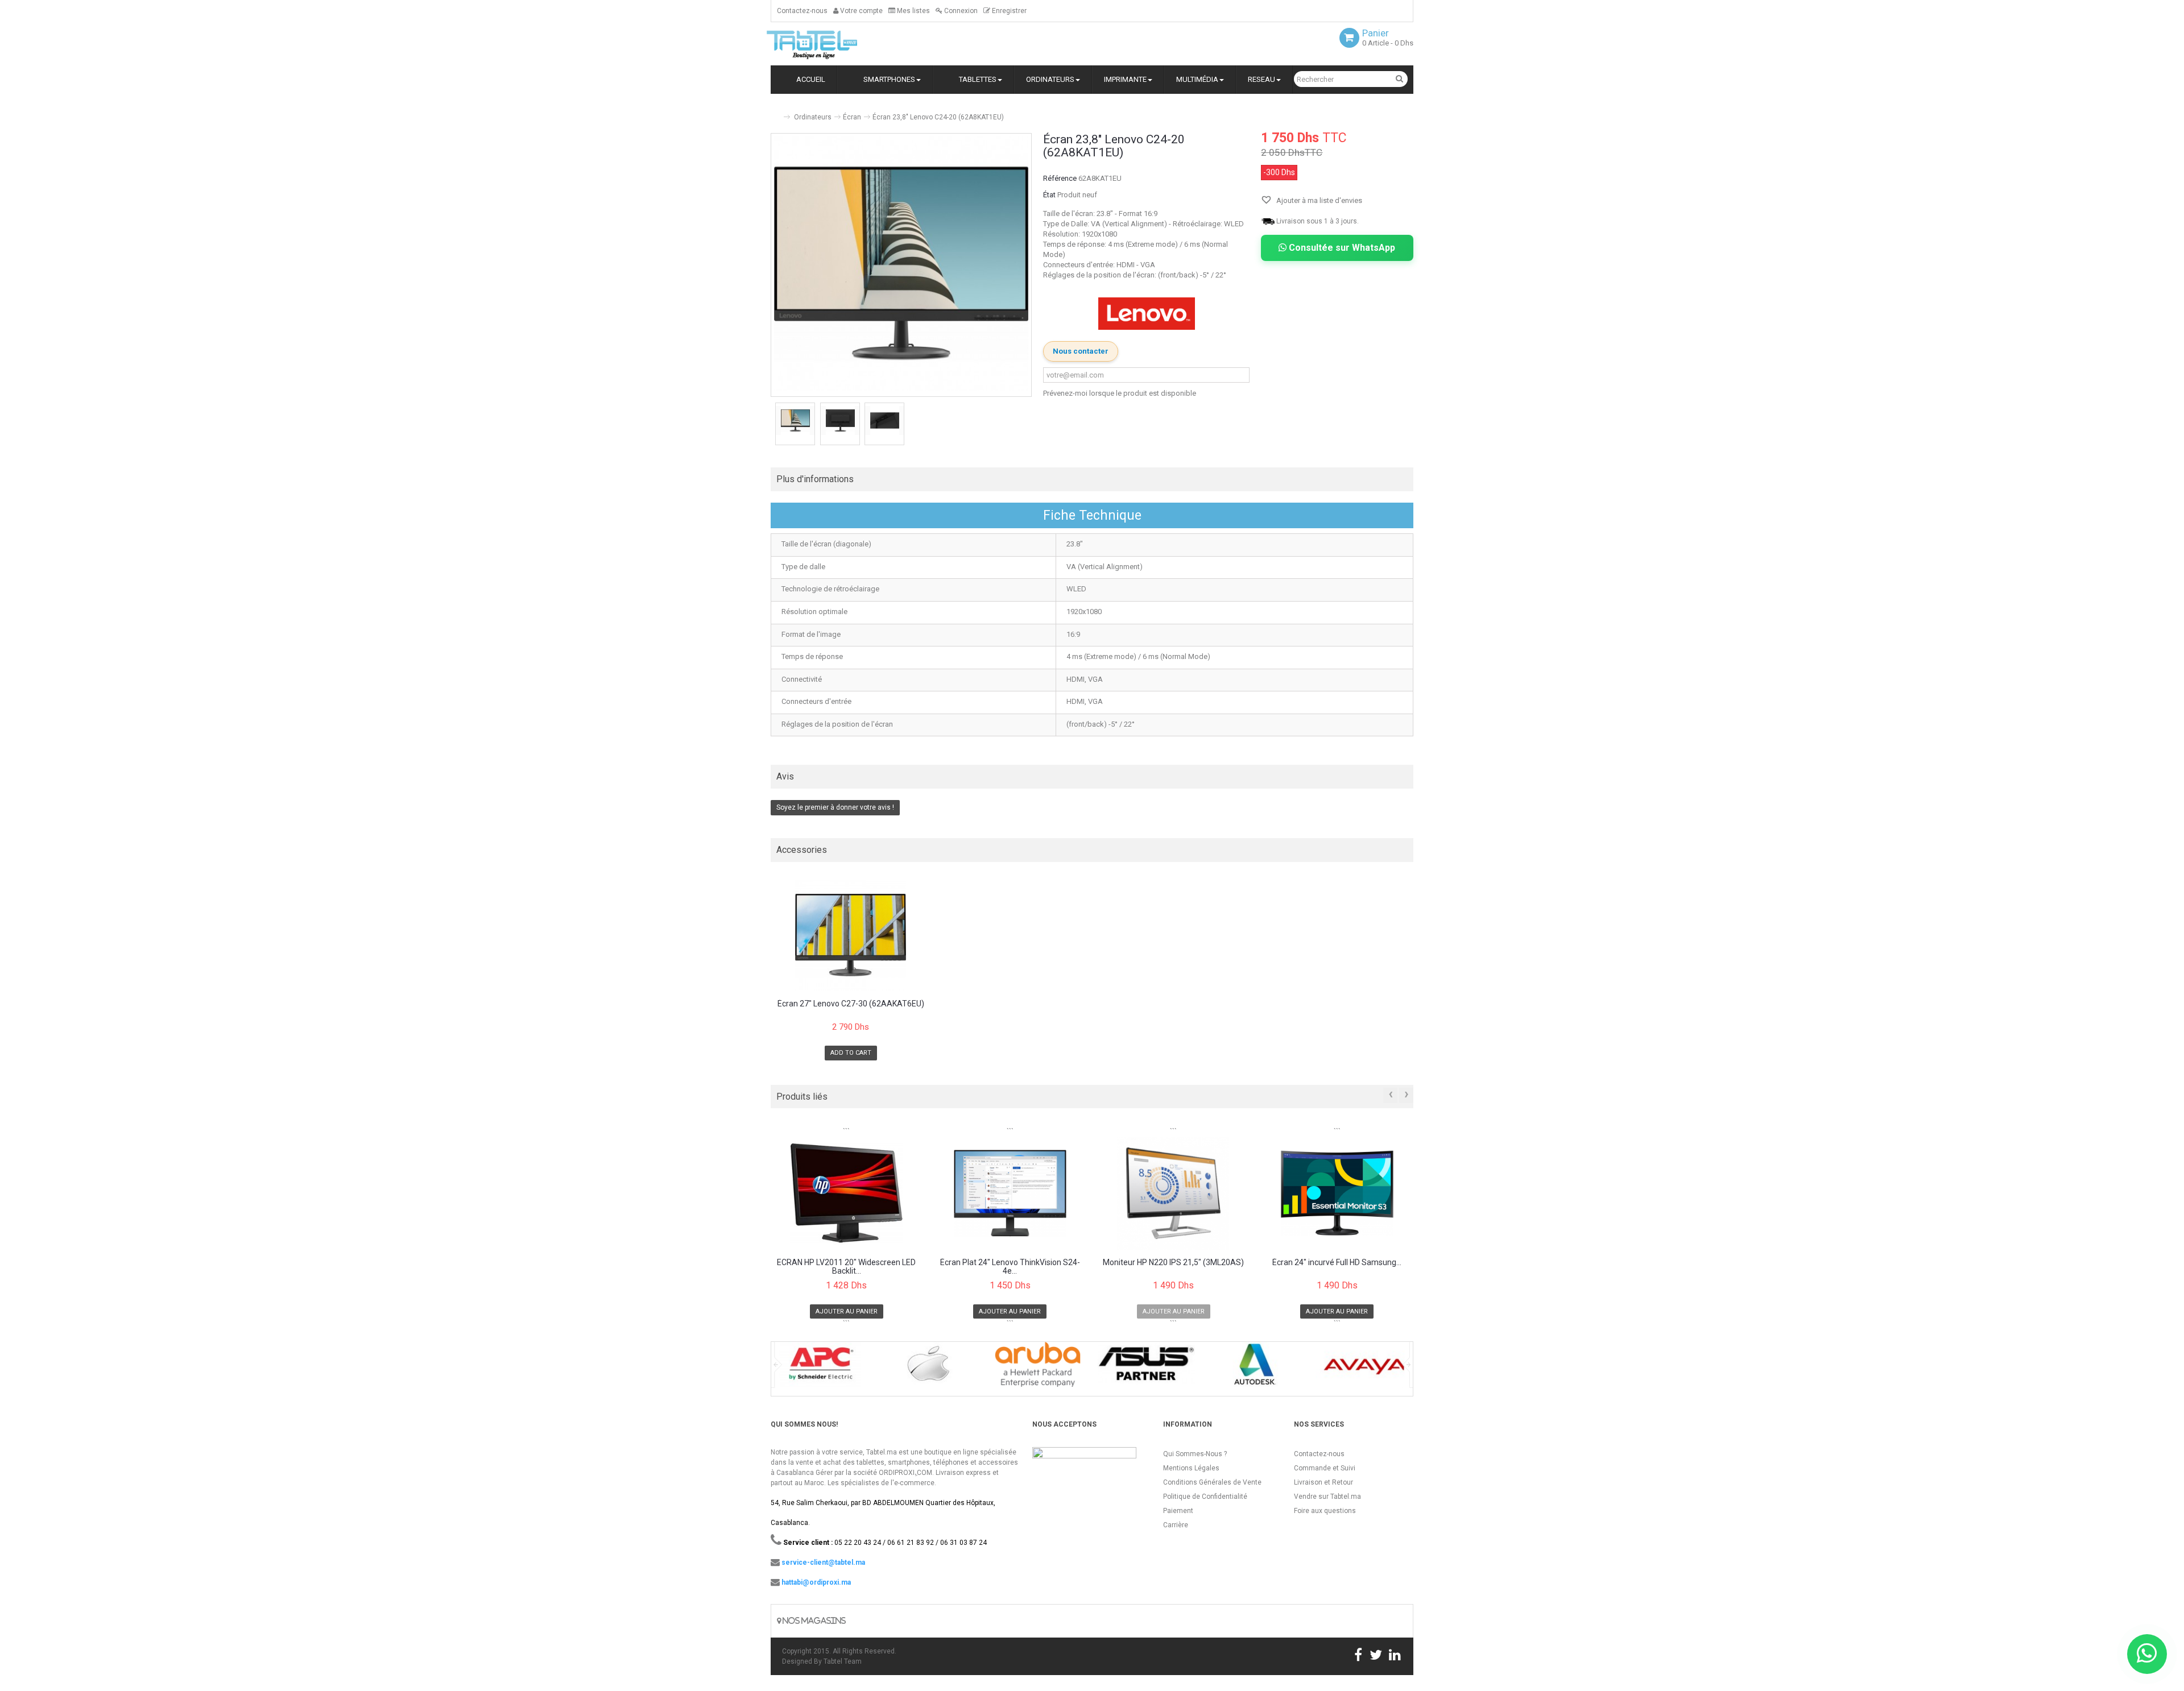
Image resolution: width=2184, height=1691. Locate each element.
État (1049, 195)
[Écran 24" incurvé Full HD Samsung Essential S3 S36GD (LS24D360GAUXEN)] (1337, 1193)
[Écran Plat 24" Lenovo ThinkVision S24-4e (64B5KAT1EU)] (1010, 1193)
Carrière (1176, 1525)
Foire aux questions (1325, 1511)
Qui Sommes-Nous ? (1195, 1454)
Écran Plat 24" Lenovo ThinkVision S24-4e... (1010, 1267)
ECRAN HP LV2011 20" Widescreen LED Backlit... (846, 1267)
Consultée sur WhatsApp (1341, 248)
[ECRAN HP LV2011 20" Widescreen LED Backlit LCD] (847, 1193)
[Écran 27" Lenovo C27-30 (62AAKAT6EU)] (851, 936)
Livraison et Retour (1323, 1482)
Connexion (960, 11)
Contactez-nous (802, 11)
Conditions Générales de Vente (1212, 1482)
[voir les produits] (820, 1368)
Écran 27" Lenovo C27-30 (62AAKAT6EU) (851, 1004)
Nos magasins (813, 1621)
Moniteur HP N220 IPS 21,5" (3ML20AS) (1173, 1263)
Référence (1060, 178)
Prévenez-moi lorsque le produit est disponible (1120, 393)
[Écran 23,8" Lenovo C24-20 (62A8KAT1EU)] (795, 420)
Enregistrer (1008, 11)
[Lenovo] (1147, 314)
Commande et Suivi (1325, 1468)
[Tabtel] (828, 44)
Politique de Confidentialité (1205, 1497)
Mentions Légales (1191, 1468)
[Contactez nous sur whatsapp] (2147, 1654)
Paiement (1178, 1511)
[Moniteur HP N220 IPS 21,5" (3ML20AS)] (1174, 1193)
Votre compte (861, 11)
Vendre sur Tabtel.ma (1327, 1497)
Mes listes (913, 11)
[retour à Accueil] (775, 112)
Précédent (772, 425)
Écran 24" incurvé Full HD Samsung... (1337, 1263)
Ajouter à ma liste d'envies (1318, 200)
